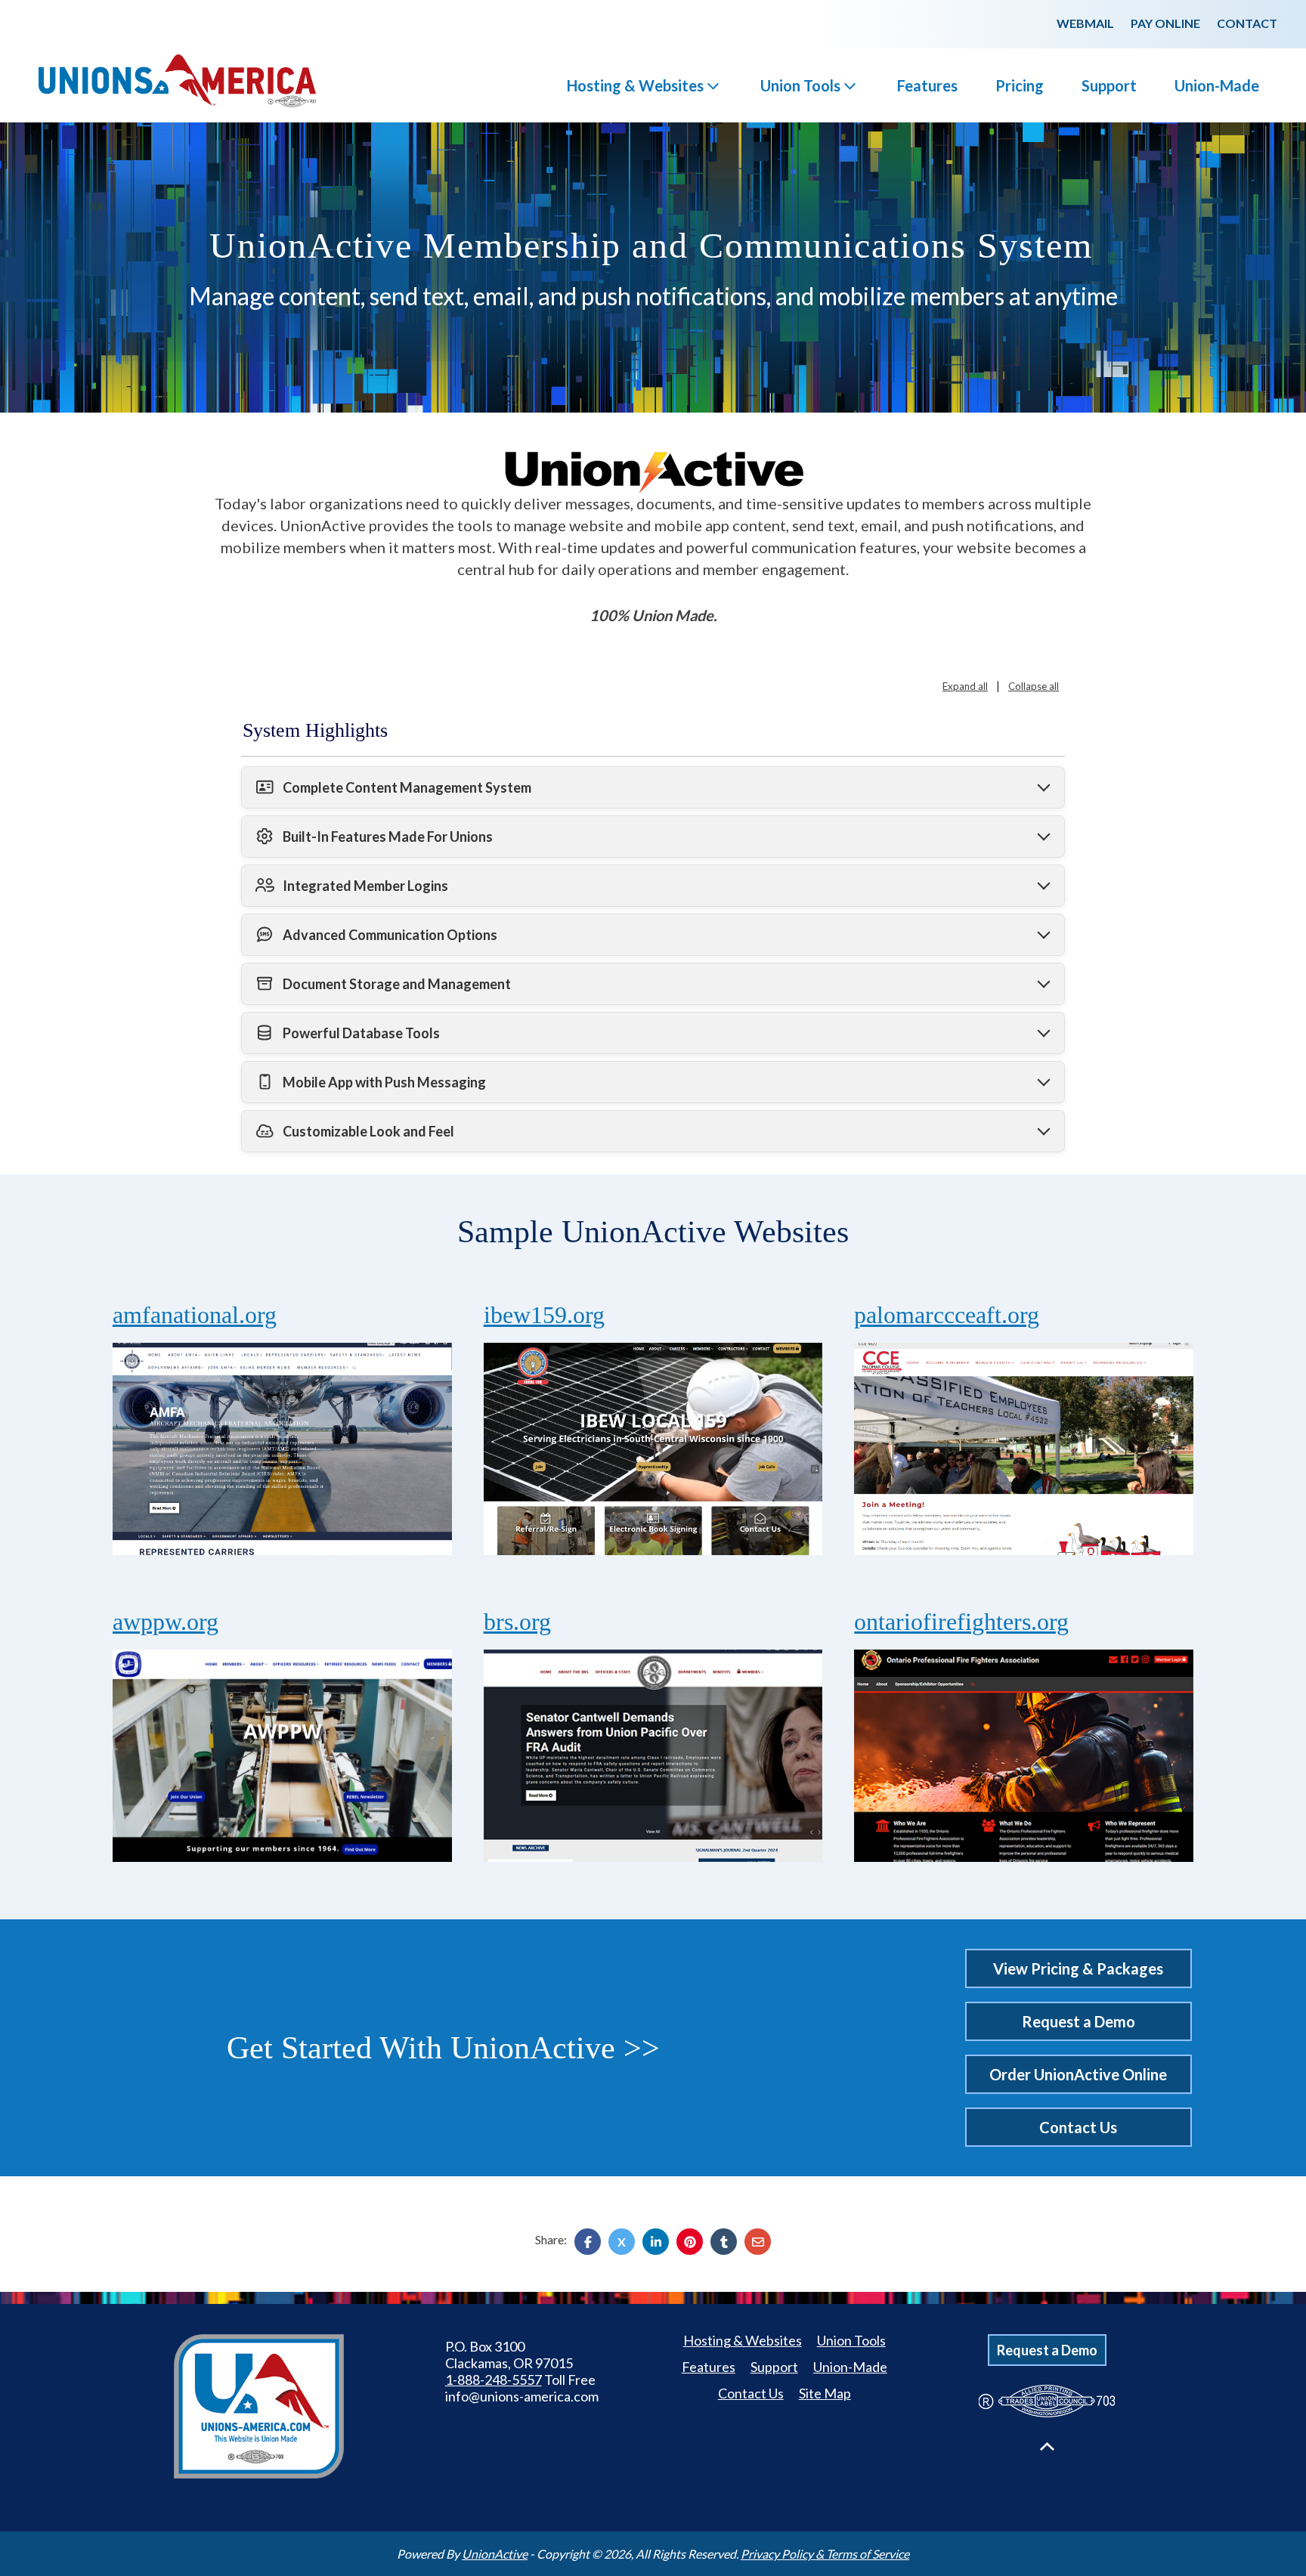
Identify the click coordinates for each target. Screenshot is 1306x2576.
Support (1109, 85)
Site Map (825, 2393)
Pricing (1020, 85)
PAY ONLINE (1165, 23)
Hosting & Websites (635, 85)
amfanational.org (195, 1315)
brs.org (517, 1622)
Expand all (965, 686)
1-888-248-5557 (494, 2380)
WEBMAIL (1085, 23)
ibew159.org (544, 1315)
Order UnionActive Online (1078, 2074)
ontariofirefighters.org (961, 1622)
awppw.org (166, 1622)
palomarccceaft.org (947, 1315)
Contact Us (1078, 2127)
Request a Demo (1079, 2021)
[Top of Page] (1047, 2446)
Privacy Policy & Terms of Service (825, 2554)
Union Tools (800, 85)
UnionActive (495, 2554)
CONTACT (1247, 23)
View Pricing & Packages (1078, 1968)
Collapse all (1034, 686)
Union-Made (1217, 85)
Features (927, 85)
